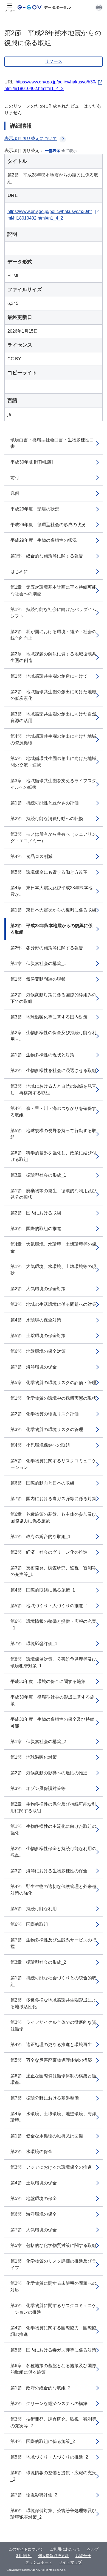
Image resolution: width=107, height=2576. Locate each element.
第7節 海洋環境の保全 (34, 1367)
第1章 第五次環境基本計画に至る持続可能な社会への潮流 (53, 590)
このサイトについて (26, 2549)
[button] (99, 7)
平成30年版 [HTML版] (32, 462)
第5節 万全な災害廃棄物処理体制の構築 (51, 2060)
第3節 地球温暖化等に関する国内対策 (49, 1017)
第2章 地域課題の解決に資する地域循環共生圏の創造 (53, 657)
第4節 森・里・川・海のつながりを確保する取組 (53, 1112)
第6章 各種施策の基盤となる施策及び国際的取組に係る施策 (53, 2369)
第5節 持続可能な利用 (34, 1909)
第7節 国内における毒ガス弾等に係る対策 (53, 1499)
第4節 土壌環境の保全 (34, 2183)
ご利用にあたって (65, 2549)
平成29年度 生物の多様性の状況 (44, 540)
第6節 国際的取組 (29, 1924)
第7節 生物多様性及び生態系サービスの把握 (53, 1943)
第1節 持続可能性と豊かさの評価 (45, 803)
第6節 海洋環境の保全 (34, 2214)
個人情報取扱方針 (54, 2556)
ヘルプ (93, 2549)
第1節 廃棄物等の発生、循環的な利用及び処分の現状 (53, 1194)
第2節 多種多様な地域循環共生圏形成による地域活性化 (53, 2003)
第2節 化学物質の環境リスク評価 (45, 1414)
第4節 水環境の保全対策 (36, 1320)
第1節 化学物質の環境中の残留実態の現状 (53, 1398)
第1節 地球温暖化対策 (34, 1757)
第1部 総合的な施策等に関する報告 (47, 556)
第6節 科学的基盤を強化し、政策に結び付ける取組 (53, 1156)
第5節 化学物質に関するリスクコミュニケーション (53, 1464)
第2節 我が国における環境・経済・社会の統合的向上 (53, 635)
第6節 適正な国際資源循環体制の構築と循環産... (53, 2079)
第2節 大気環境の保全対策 (38, 1289)
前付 (15, 478)
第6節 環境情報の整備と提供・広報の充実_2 (53, 2476)
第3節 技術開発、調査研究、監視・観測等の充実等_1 (53, 1571)
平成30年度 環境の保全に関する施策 (48, 1681)
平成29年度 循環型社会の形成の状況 (48, 525)
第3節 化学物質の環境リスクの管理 (47, 1429)
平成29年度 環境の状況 (35, 509)
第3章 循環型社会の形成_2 (38, 1962)
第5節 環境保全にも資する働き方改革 (49, 872)
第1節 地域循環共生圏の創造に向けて (49, 676)
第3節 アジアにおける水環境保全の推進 (51, 2167)
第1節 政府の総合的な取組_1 (40, 1537)
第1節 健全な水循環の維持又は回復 (47, 2136)
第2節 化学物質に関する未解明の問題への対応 (53, 2287)
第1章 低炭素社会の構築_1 (38, 963)
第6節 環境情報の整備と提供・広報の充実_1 (53, 1625)
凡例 (15, 493)
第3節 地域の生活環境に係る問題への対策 (53, 1304)
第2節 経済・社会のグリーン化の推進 (49, 1552)
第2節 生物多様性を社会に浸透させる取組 (53, 1070)
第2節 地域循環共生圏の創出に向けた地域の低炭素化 (53, 695)
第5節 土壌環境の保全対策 (38, 1336)
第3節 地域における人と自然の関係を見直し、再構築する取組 (53, 1089)
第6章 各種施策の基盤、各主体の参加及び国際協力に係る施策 (53, 1518)
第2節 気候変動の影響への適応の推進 (49, 1773)
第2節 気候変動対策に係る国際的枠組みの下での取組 (53, 998)
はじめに (19, 572)
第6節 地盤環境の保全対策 (38, 1351)
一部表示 (53, 151)
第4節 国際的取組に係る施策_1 (43, 1590)
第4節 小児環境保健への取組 (40, 1445)
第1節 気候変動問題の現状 (38, 979)
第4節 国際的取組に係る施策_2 (43, 2441)
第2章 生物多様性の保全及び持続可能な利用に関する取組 (53, 1807)
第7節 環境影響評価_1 (34, 1644)
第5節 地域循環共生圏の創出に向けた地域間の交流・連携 (53, 762)
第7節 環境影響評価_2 (34, 2495)
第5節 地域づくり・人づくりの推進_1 (49, 1606)
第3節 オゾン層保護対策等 (38, 1788)
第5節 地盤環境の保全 (34, 2198)
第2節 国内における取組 (36, 1213)
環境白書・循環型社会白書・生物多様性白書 (52, 443)
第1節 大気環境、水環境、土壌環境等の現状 (53, 1270)
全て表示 (69, 151)
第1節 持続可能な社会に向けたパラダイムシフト (53, 613)
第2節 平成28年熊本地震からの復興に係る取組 (51, 929)
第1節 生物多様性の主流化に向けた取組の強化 (53, 1830)
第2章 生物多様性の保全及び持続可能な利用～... (53, 1036)
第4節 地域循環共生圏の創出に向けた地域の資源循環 (53, 740)
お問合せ (83, 2556)
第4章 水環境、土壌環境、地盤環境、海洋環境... (53, 2117)
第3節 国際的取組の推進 (36, 1229)
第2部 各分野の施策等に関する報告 (47, 948)
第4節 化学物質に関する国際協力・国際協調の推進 (53, 2331)
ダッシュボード (39, 2562)
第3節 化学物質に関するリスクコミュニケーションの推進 (53, 2309)
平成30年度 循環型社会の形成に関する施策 (52, 1700)
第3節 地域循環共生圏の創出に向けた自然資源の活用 (53, 717)
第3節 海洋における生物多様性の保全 (49, 1871)
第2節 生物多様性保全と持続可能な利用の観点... (53, 1852)
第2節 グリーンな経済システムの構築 (49, 2404)
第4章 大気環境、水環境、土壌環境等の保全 (53, 1248)
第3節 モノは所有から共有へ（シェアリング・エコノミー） (53, 837)
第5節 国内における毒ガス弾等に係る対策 (53, 2350)
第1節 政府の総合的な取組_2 (40, 2388)
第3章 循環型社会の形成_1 (38, 1175)
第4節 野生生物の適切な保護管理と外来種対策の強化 (53, 1890)
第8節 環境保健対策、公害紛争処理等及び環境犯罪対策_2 (53, 2514)
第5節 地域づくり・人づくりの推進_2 (49, 2457)
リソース (54, 61)
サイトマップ (70, 2562)
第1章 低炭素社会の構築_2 (38, 1742)
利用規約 (24, 2556)
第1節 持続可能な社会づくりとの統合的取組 (53, 1981)
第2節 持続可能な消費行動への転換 (47, 819)
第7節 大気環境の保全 (34, 2230)
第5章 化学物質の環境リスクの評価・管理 (53, 1383)
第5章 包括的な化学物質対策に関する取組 (53, 2245)
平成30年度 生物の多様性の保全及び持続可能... (52, 1723)
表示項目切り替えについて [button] (31, 138)
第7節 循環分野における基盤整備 (45, 2098)
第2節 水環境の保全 (31, 2152)
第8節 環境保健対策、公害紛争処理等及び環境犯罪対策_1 (53, 1662)
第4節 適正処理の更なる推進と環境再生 (51, 2045)
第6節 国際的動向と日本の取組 (42, 1483)
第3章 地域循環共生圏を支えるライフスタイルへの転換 (53, 784)
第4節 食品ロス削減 (31, 856)
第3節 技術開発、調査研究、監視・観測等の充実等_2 (53, 2422)
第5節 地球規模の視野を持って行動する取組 (53, 1134)
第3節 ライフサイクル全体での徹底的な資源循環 (53, 2026)
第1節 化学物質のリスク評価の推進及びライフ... (53, 2264)
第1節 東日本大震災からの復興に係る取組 (53, 910)
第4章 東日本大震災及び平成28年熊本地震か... (51, 891)
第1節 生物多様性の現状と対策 (42, 1055)
